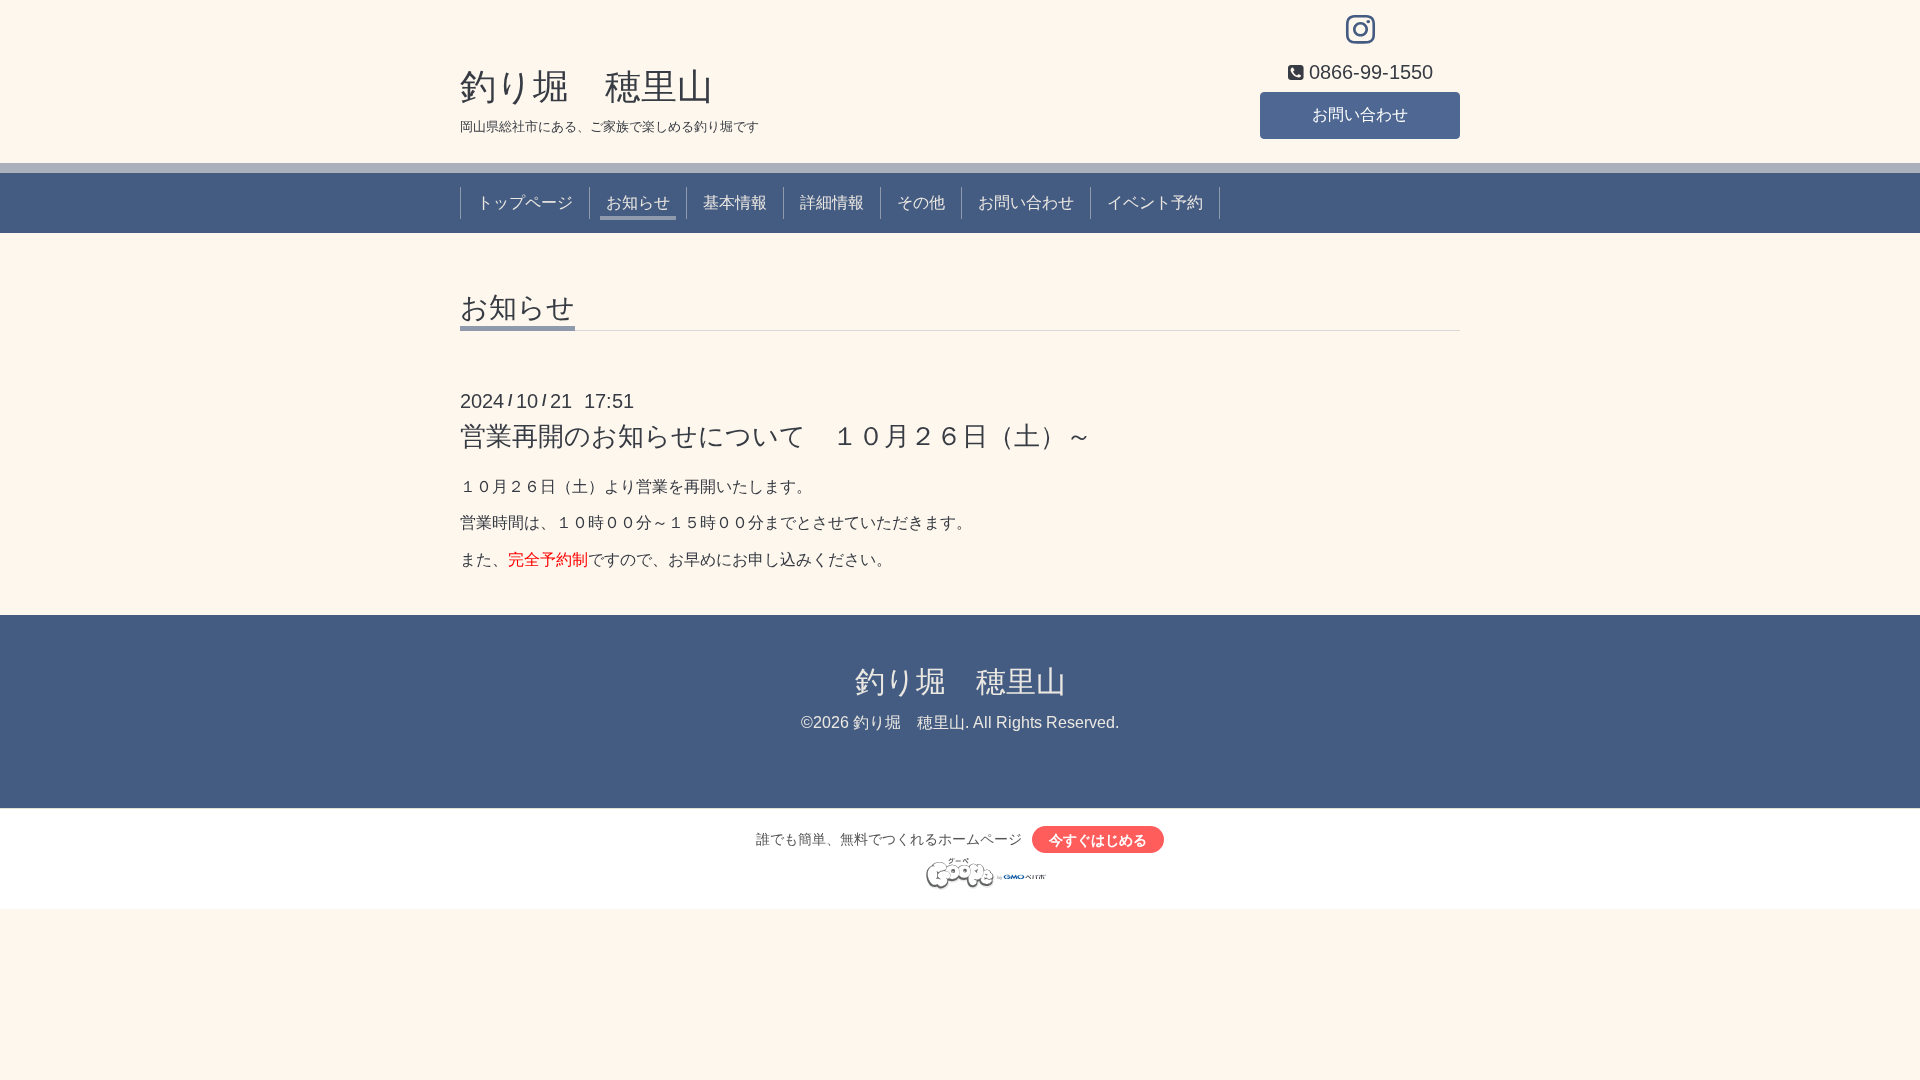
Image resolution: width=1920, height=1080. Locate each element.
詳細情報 (832, 202)
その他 (921, 202)
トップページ (525, 202)
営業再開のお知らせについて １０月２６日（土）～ (776, 436)
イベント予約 (1155, 202)
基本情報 (735, 202)
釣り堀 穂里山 (586, 86)
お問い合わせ (1360, 114)
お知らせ (638, 202)
